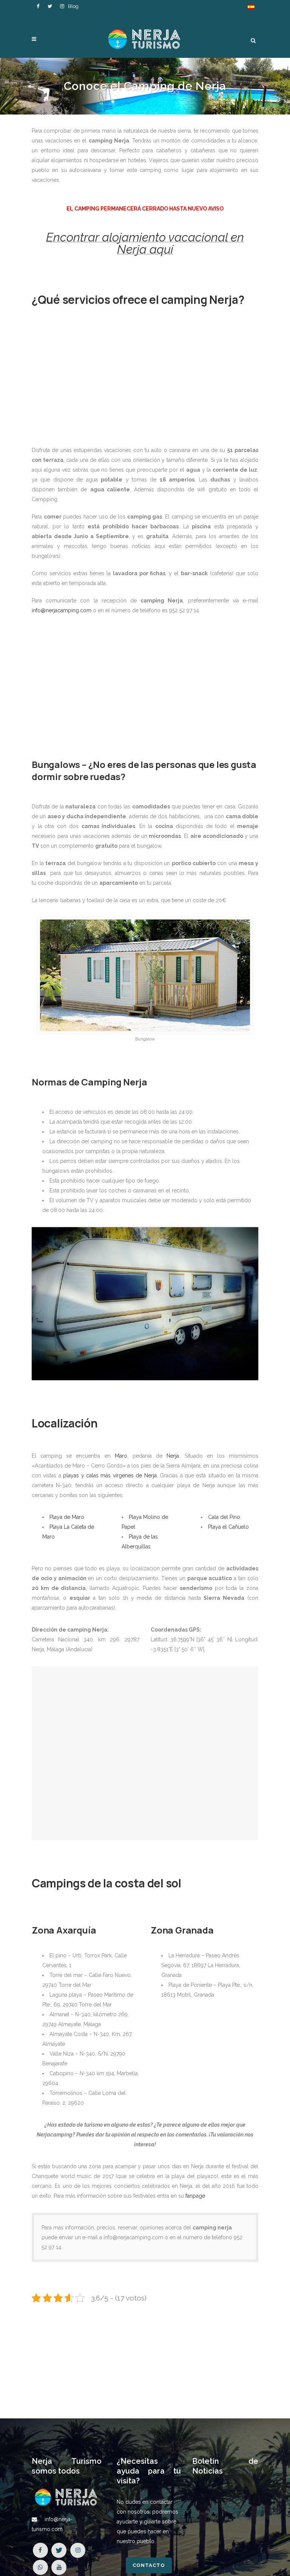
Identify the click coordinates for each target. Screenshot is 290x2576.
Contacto (149, 2565)
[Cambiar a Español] (251, 7)
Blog (73, 6)
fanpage (195, 2196)
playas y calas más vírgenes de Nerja (110, 1475)
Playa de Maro (67, 1517)
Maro (121, 1456)
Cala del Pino (224, 1517)
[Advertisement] (145, 380)
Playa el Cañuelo (228, 1527)
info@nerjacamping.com (62, 610)
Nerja (173, 1456)
